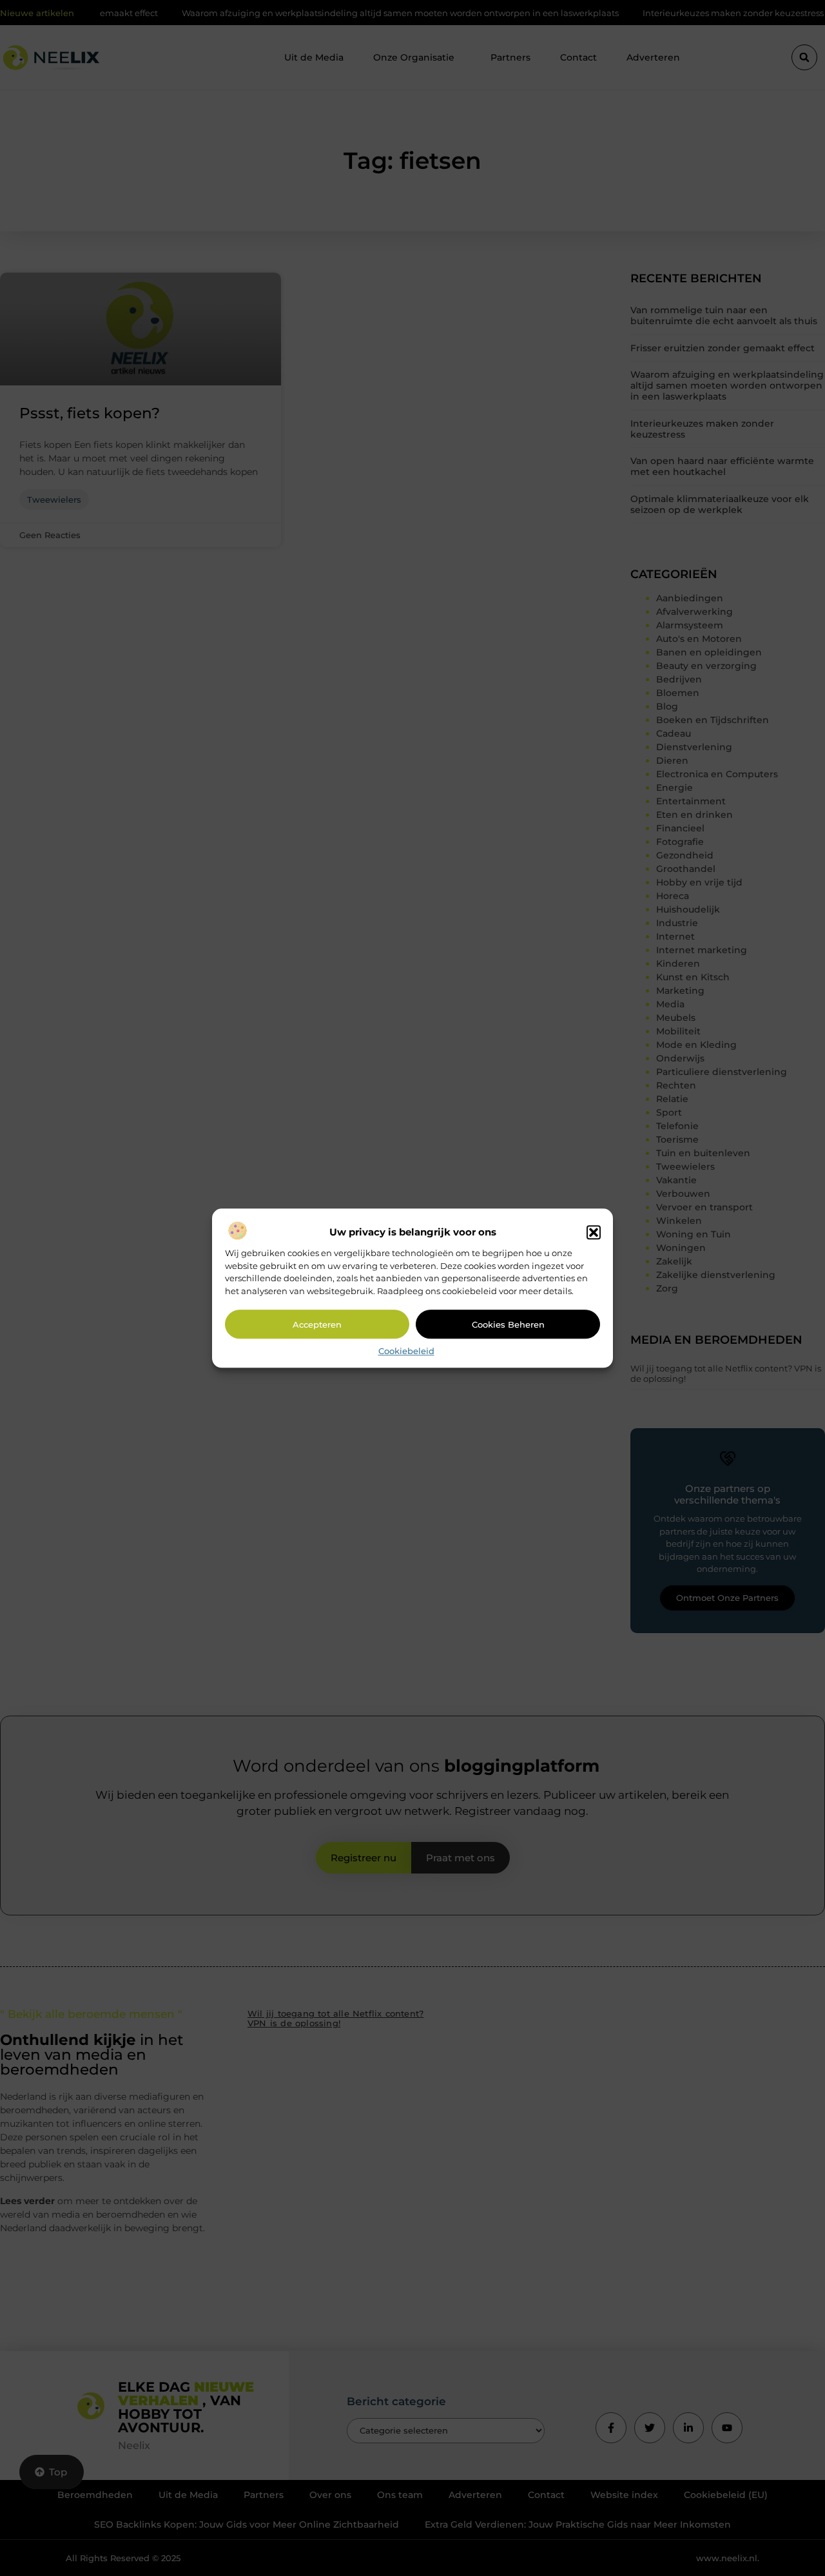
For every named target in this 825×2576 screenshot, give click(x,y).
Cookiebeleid (406, 1351)
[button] (594, 1233)
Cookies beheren (508, 1324)
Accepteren (317, 1324)
